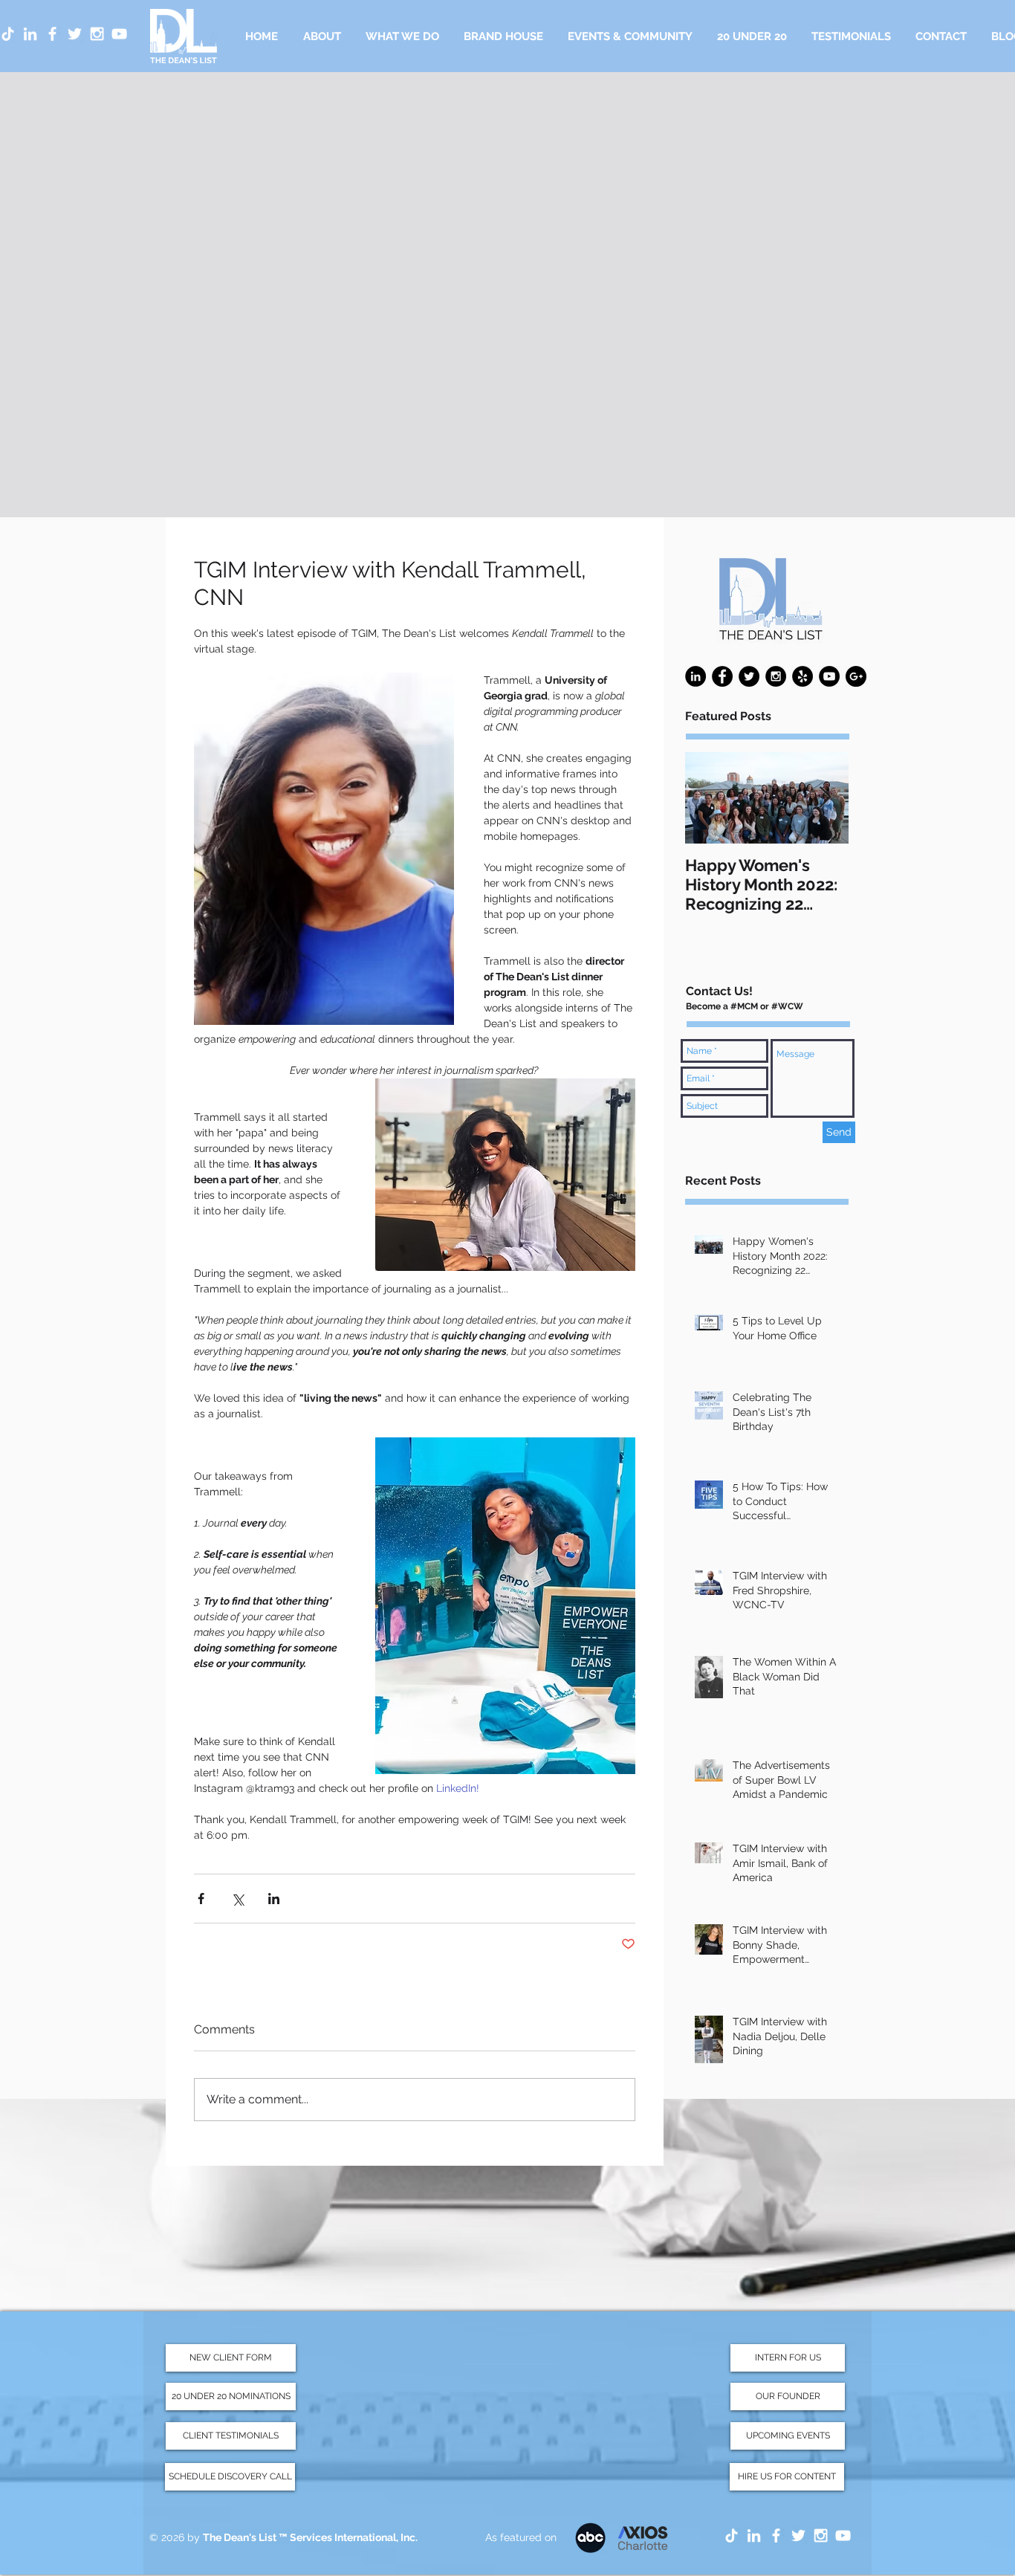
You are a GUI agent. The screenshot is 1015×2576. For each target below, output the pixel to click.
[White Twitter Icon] (75, 34)
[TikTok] (732, 2535)
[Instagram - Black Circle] (776, 676)
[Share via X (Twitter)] (237, 1899)
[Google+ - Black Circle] (856, 676)
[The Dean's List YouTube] (843, 2535)
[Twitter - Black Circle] (749, 676)
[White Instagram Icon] (97, 34)
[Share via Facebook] (201, 1899)
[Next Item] (825, 799)
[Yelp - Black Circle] (802, 676)
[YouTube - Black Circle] (829, 676)
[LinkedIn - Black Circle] (695, 676)
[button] (402, 36)
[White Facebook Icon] (52, 34)
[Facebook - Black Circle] (722, 676)
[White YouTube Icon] (119, 34)
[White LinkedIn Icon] (30, 34)
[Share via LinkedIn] (274, 1899)
